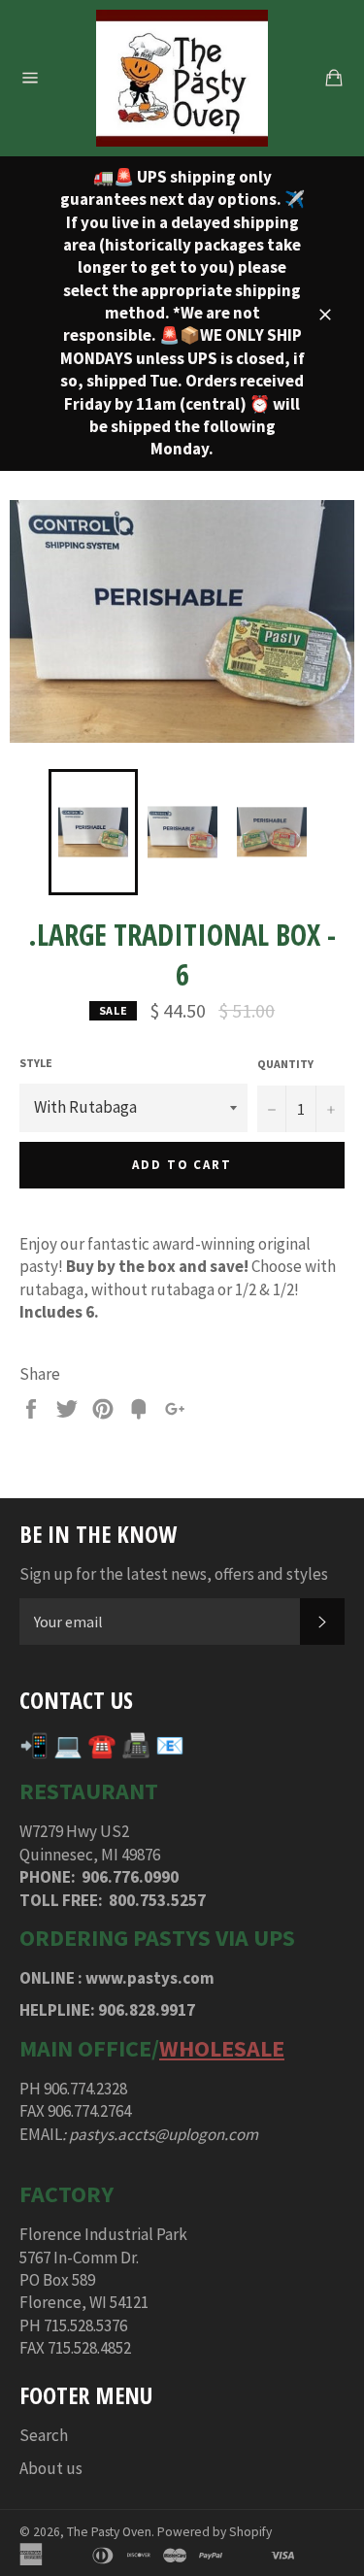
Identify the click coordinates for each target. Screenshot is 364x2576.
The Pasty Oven (109, 2532)
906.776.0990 (130, 1877)
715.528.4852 (89, 2348)
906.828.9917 (147, 2010)
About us (51, 2468)
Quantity (285, 1064)
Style (36, 1063)
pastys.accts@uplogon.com (164, 2134)
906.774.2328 (85, 2089)
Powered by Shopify (215, 2532)
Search (44, 2435)
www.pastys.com (150, 1978)
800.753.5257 (157, 1900)
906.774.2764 (89, 2111)
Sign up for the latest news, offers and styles (174, 1574)
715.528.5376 (85, 2325)
